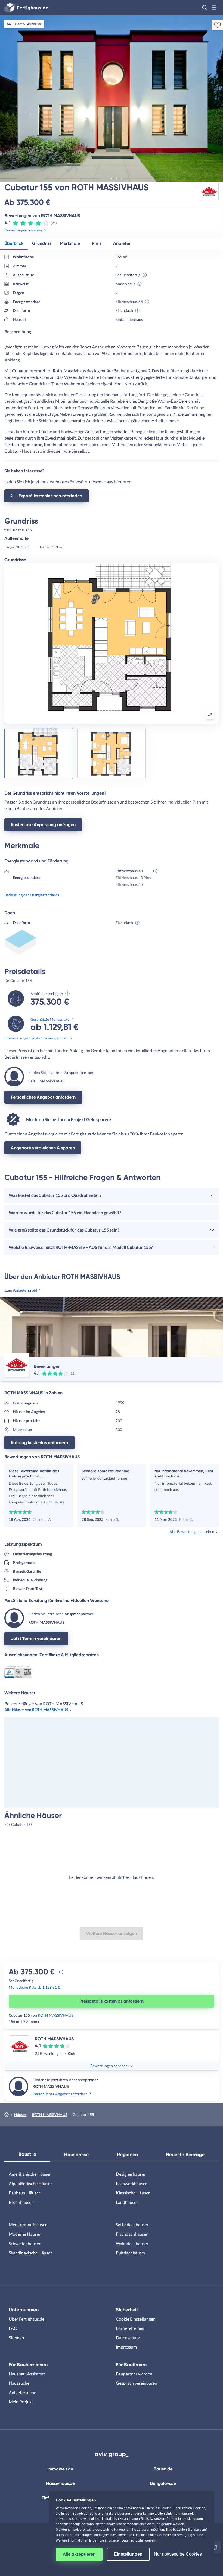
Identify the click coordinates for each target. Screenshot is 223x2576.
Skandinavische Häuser (30, 2253)
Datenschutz (128, 2338)
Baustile (27, 2154)
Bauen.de (163, 2469)
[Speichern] (218, 25)
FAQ (13, 2328)
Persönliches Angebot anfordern (43, 1097)
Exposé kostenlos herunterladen (50, 496)
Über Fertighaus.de (27, 2319)
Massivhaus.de (60, 2483)
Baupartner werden (134, 2374)
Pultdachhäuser (131, 2253)
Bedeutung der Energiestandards (32, 895)
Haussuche (19, 2383)
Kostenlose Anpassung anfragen (43, 825)
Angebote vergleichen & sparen (43, 1148)
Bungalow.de (163, 2483)
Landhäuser (127, 2202)
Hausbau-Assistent (27, 2374)
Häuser (20, 2115)
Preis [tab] (97, 243)
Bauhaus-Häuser (24, 2193)
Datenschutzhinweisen (138, 2540)
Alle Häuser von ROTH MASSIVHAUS (36, 1710)
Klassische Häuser (133, 2193)
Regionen (127, 2155)
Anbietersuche (22, 2392)
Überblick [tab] (14, 243)
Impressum (126, 2347)
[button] (205, 8)
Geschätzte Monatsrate (50, 1019)
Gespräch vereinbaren (137, 2383)
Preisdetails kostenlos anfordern (112, 2001)
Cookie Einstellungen (136, 2319)
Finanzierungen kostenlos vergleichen (36, 1038)
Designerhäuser (131, 2174)
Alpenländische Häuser (30, 2183)
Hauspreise (76, 2155)
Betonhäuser (21, 2202)
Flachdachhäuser (132, 2234)
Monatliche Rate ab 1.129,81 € (34, 1987)
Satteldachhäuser (132, 2224)
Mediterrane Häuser (28, 2224)
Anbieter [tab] (122, 243)
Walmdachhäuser (132, 2243)
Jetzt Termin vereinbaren (36, 1638)
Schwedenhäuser (25, 2243)
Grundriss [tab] (42, 243)
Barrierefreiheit (130, 2328)
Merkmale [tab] (70, 243)
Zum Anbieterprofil (21, 1290)
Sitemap (16, 2338)
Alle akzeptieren (79, 2554)
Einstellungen (128, 2554)
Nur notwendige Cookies (178, 2554)
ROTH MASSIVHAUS (55, 2015)
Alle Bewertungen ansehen (192, 1532)
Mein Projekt (21, 2402)
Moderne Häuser (25, 2234)
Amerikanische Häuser (30, 2174)
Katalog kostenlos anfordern (39, 1443)
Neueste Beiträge (185, 2155)
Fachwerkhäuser (131, 2183)
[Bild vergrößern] (210, 715)
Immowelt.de (60, 2469)
